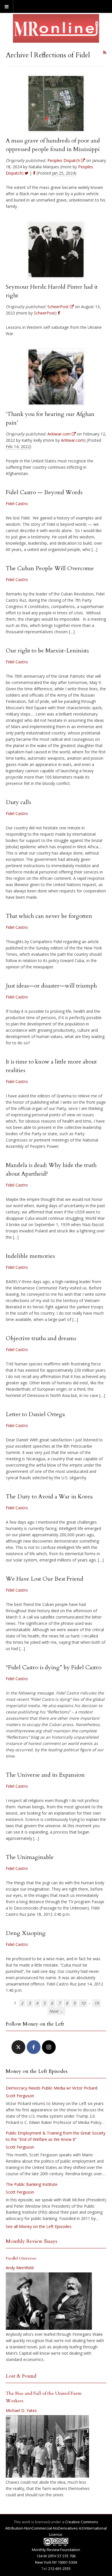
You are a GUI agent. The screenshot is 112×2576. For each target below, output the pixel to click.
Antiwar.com (73, 440)
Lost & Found (21, 2376)
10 (83, 2003)
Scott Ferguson (20, 2096)
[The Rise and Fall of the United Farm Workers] (47, 2446)
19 (96, 2003)
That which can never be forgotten (49, 916)
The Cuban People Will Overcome (50, 568)
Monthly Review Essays (31, 2241)
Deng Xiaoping (26, 1933)
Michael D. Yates (21, 2410)
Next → (56, 2011)
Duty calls (18, 802)
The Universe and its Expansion (45, 1775)
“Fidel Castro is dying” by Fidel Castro (54, 1667)
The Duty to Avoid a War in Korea (49, 1497)
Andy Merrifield (20, 2268)
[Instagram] (49, 2047)
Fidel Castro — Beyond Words (44, 492)
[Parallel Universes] (49, 2301)
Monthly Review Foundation (56, 2550)
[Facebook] (34, 2047)
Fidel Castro (17, 504)
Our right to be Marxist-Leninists (47, 651)
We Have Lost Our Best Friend (45, 1579)
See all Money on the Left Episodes (39, 2226)
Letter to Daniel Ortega (35, 1414)
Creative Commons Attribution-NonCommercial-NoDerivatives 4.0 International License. (56, 2528)
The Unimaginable (30, 1857)
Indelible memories (30, 1256)
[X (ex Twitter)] (18, 2047)
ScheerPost (45, 313)
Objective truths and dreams (41, 1338)
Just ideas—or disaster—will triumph (51, 986)
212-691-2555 (59, 2569)
